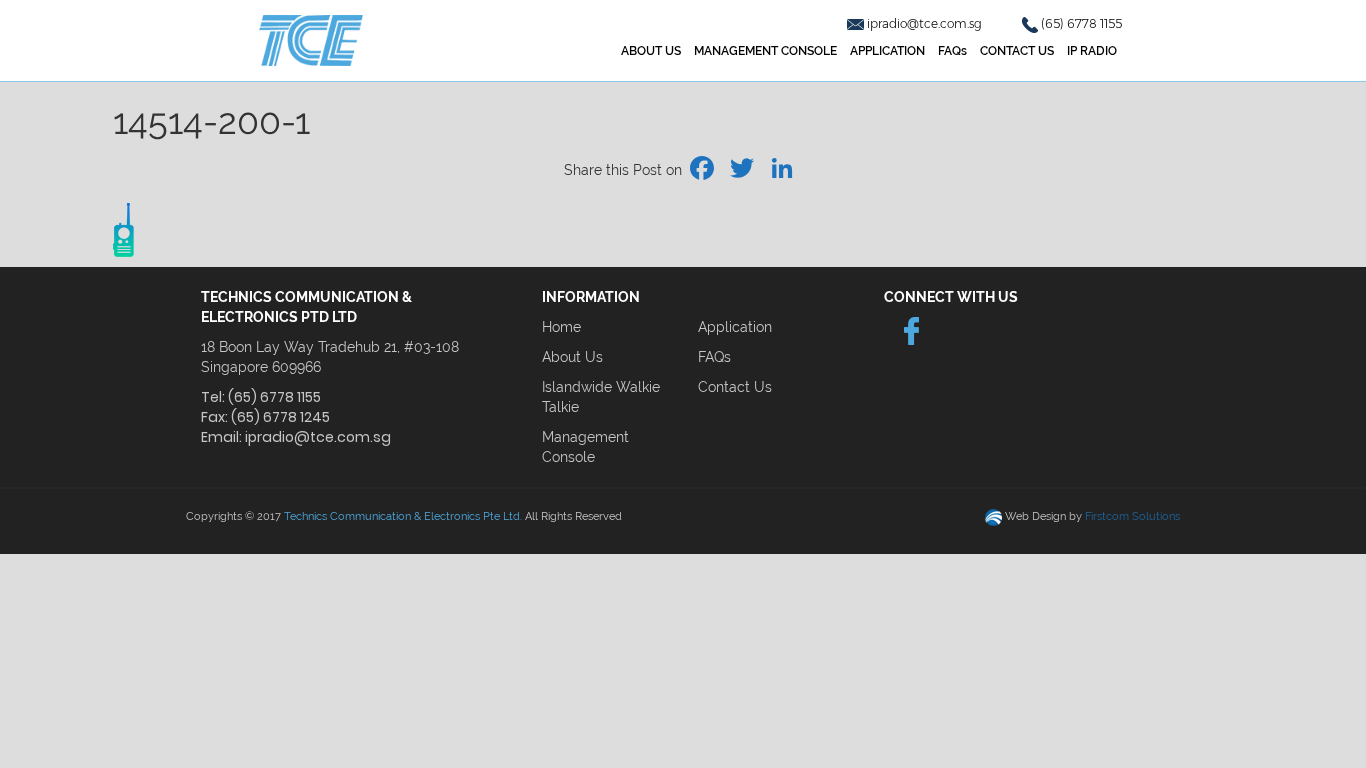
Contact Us (735, 387)
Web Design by (1092, 516)
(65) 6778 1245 (280, 417)
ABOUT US (651, 51)
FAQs (952, 51)
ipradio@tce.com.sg (926, 23)
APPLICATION (887, 51)
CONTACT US (1017, 51)
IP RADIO (1092, 51)
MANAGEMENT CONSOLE (765, 51)
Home (561, 327)
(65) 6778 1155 (1081, 23)
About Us (572, 357)
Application (735, 327)
